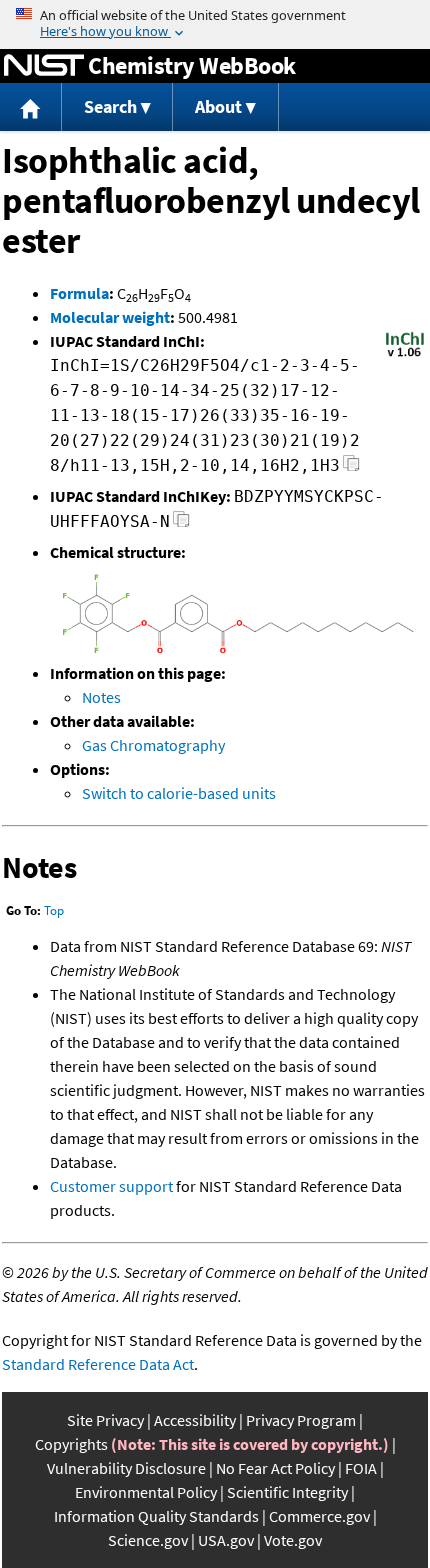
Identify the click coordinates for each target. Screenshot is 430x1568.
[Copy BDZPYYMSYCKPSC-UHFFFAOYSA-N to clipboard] (181, 524)
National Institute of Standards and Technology (44, 66)
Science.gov (148, 1540)
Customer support (111, 1186)
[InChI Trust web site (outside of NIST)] (405, 355)
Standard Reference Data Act (98, 1364)
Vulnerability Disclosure (126, 1468)
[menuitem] (31, 107)
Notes (101, 697)
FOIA (361, 1468)
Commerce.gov (319, 1516)
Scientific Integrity (287, 1492)
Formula (79, 293)
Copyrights (71, 1444)
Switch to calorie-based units (179, 793)
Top (54, 910)
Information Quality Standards (156, 1516)
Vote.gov (293, 1540)
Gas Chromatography (153, 745)
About (218, 106)
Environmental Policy (146, 1492)
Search (110, 106)
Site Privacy (105, 1420)
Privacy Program (301, 1420)
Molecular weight (110, 317)
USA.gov (226, 1540)
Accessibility (195, 1420)
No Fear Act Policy (275, 1468)
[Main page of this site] (31, 107)
